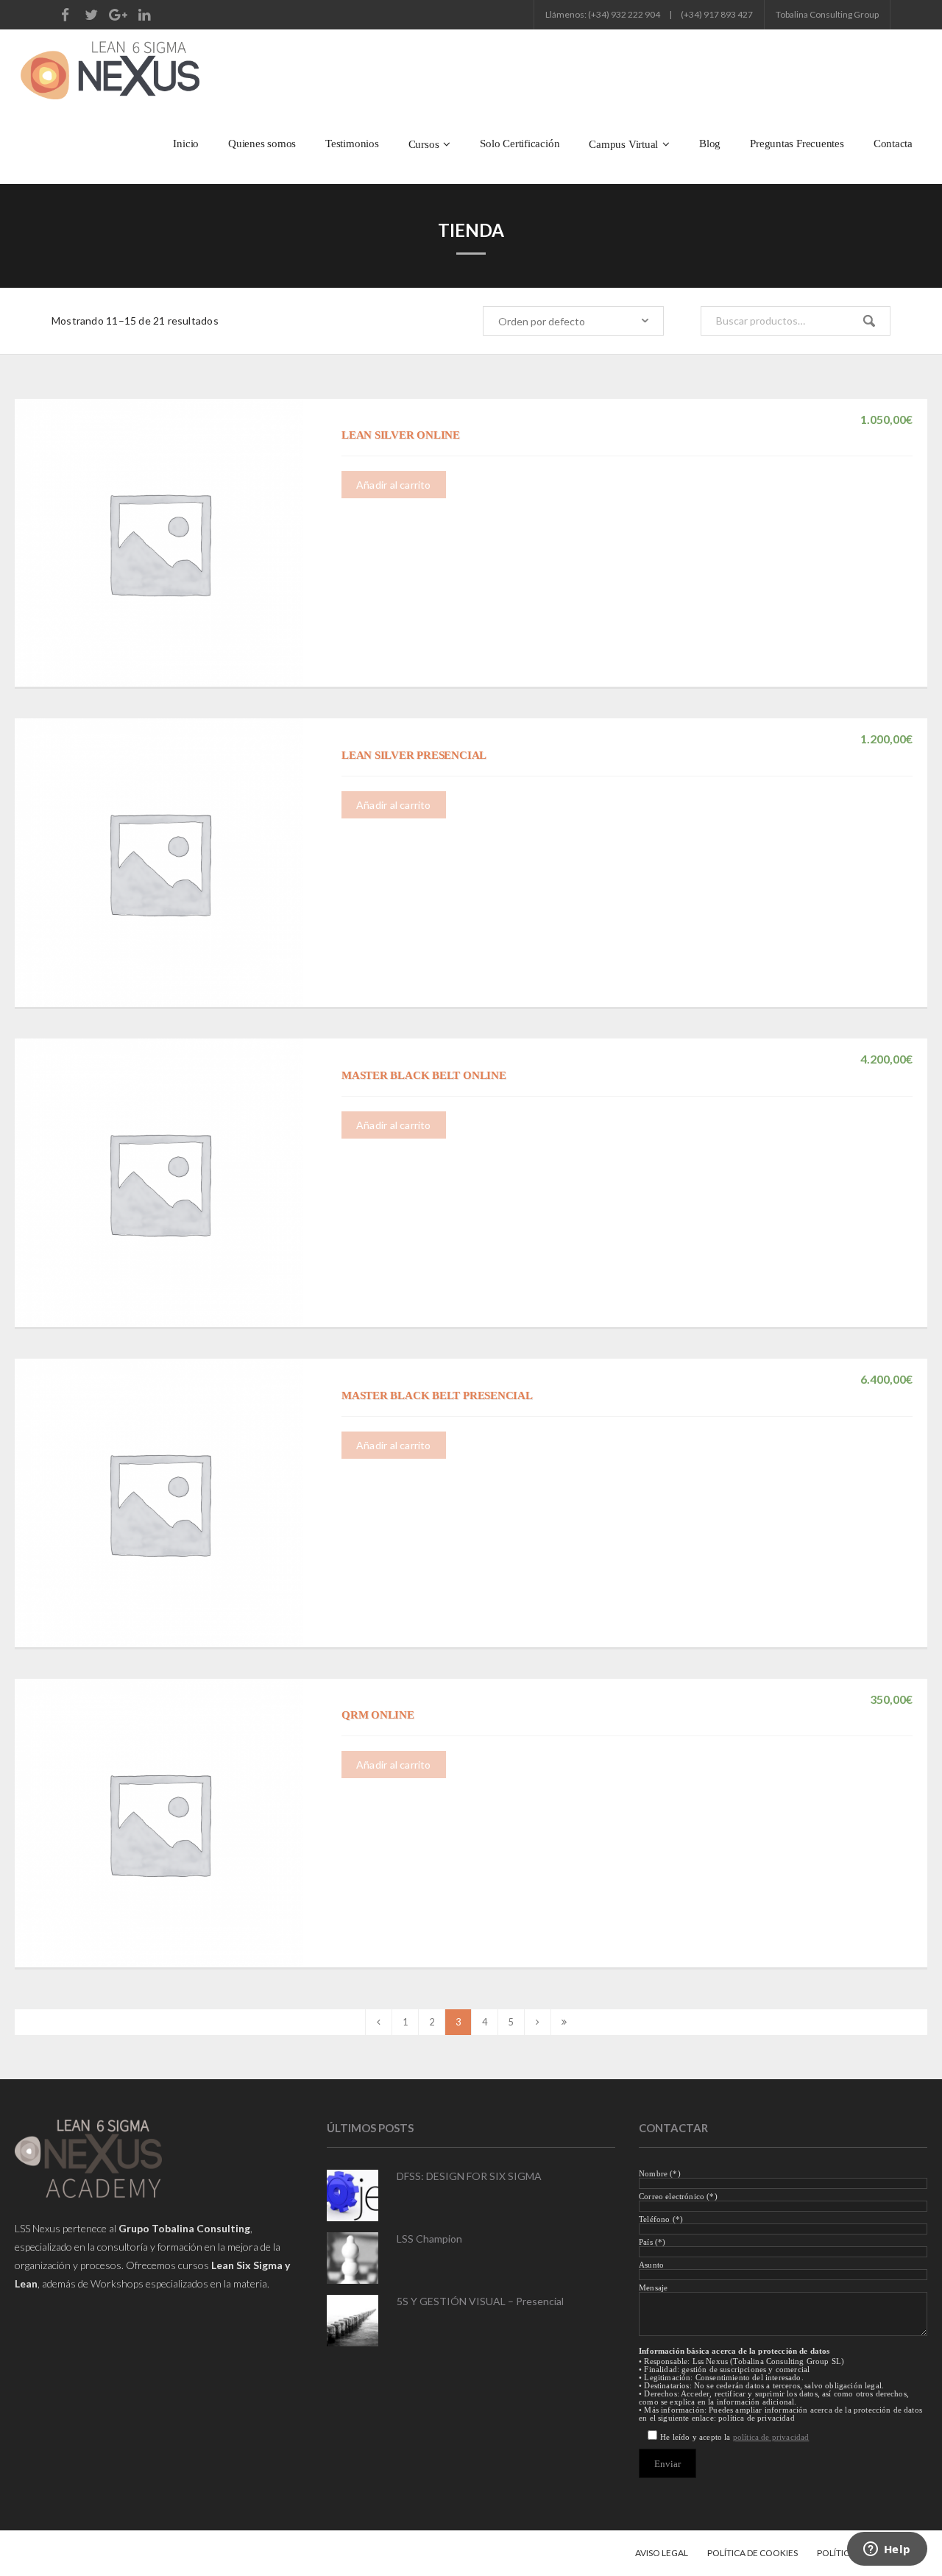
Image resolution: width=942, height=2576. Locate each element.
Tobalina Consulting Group (827, 14)
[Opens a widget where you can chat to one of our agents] (887, 2550)
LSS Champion (429, 2239)
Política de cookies (752, 2553)
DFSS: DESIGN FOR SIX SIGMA (469, 2176)
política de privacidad (771, 2437)
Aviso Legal (662, 2553)
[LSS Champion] (353, 2258)
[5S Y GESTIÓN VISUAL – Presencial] (353, 2321)
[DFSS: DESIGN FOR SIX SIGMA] (353, 2195)
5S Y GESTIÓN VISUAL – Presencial (480, 2301)
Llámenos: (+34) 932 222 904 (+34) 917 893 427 (649, 14)
